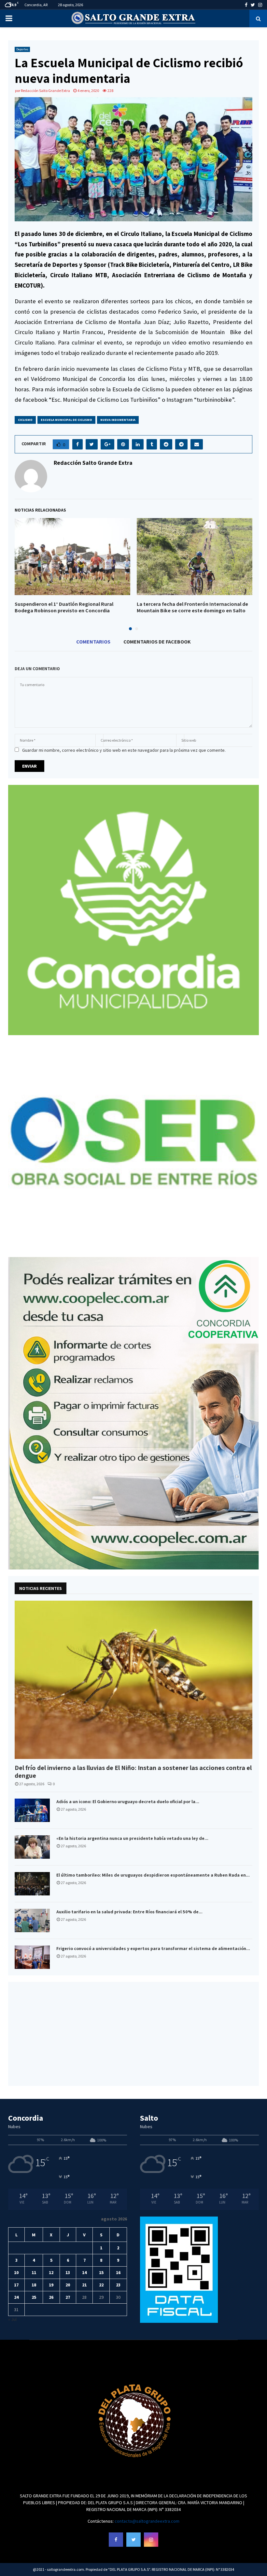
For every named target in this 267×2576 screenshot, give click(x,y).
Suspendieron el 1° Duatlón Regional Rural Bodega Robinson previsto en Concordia (64, 607)
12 (51, 2272)
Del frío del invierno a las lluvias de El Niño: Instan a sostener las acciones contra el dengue (133, 1772)
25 (34, 2297)
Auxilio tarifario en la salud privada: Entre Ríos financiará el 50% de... (129, 1912)
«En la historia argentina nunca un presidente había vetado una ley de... (132, 1838)
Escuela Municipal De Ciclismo (66, 420)
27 (68, 2297)
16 (118, 2272)
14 (84, 2272)
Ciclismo (25, 420)
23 (118, 2285)
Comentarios (93, 642)
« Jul (12, 2319)
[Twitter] (133, 2540)
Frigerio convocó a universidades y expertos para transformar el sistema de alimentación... (153, 1948)
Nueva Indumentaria (118, 420)
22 (101, 2285)
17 (16, 2285)
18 (34, 2285)
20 (68, 2285)
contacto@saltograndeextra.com (147, 2521)
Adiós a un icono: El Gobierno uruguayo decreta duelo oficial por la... (128, 1802)
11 (34, 2272)
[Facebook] (116, 2540)
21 (84, 2285)
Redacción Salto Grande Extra (45, 91)
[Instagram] (151, 2540)
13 (68, 2272)
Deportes (22, 49)
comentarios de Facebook (157, 642)
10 (16, 2272)
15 (101, 2272)
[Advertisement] (133, 2034)
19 (51, 2285)
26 (51, 2297)
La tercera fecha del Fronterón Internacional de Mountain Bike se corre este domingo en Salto (192, 607)
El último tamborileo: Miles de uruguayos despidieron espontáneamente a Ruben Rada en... (153, 1875)
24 (16, 2297)
